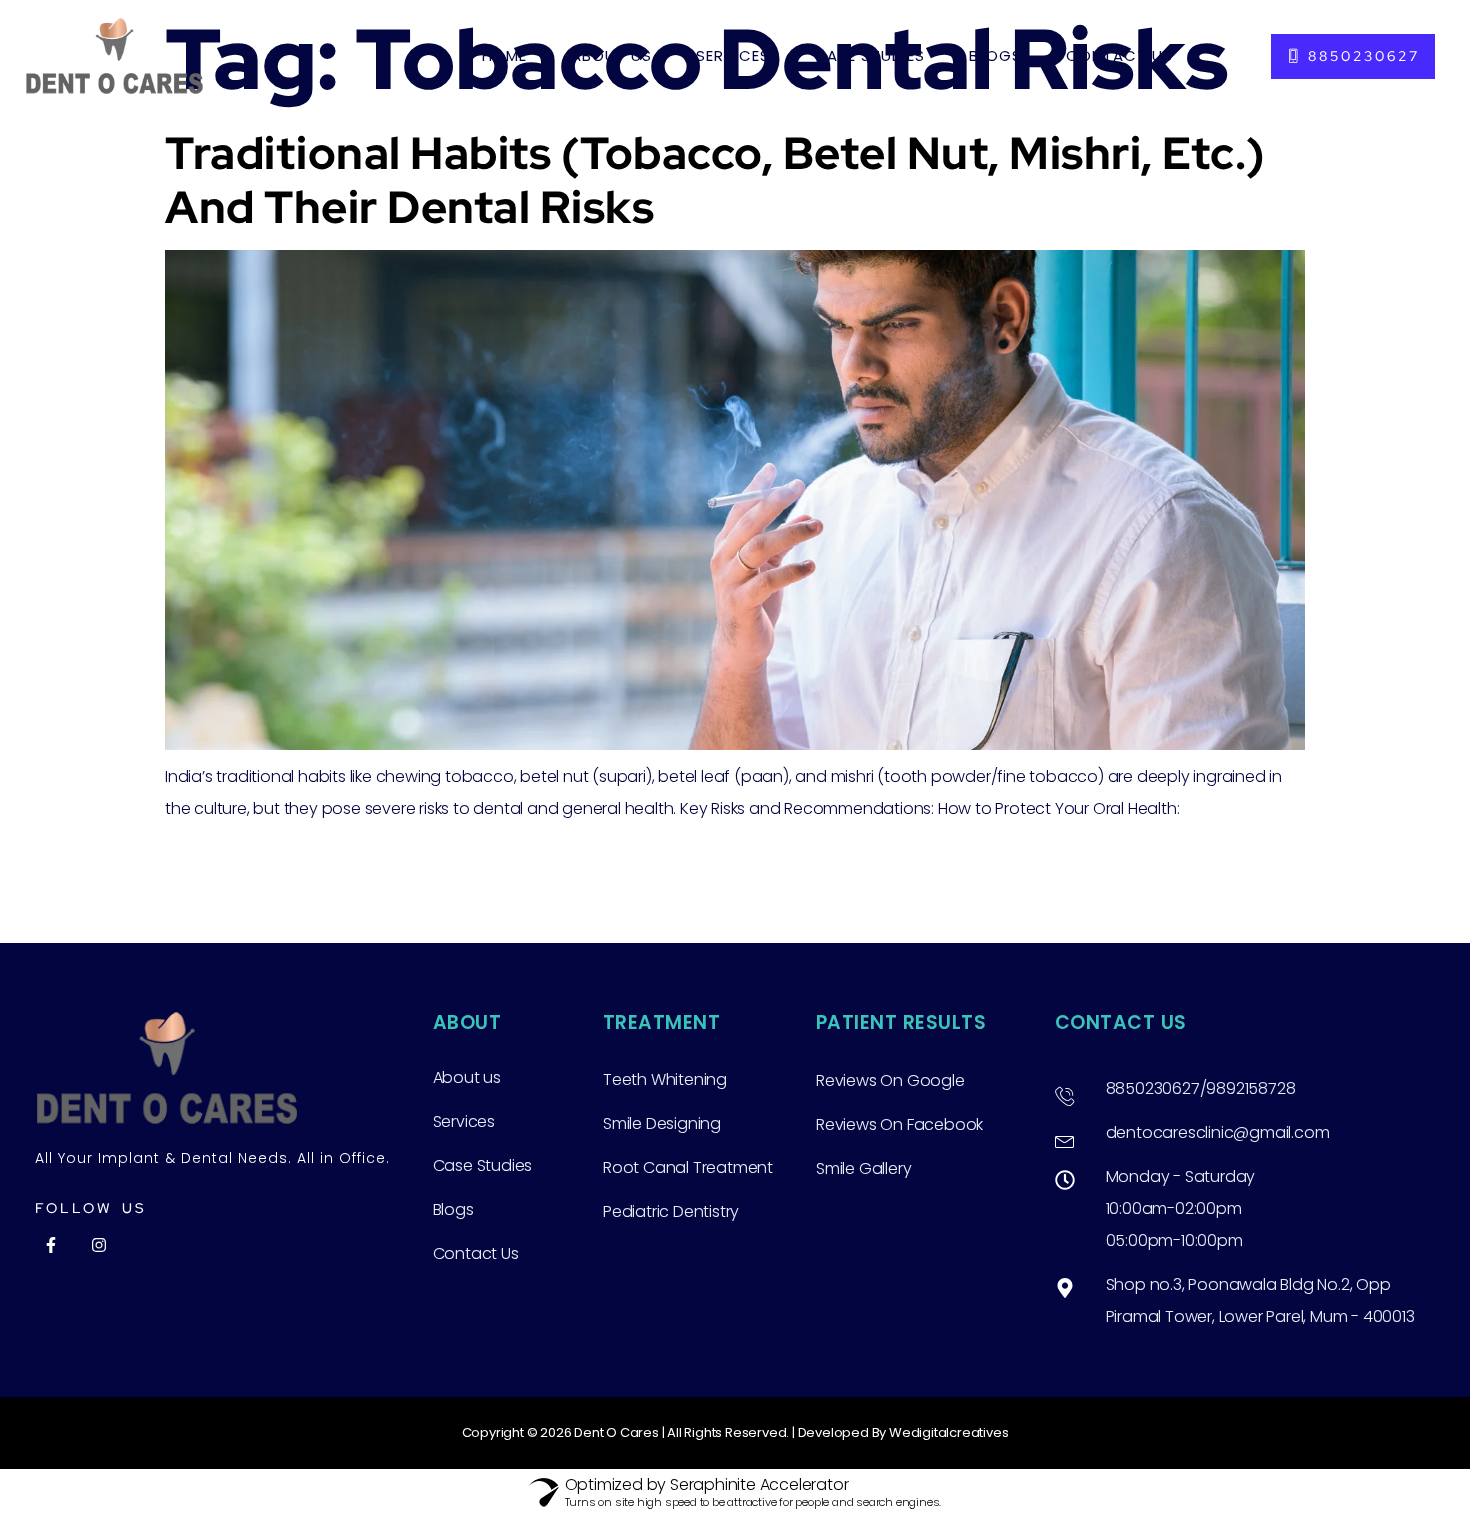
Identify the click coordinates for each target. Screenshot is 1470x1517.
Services (733, 55)
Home (504, 55)
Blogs (995, 55)
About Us (611, 55)
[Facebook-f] (51, 1245)
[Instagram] (99, 1245)
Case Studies (869, 55)
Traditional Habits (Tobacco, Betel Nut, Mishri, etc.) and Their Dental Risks (715, 180)
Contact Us (1119, 55)
